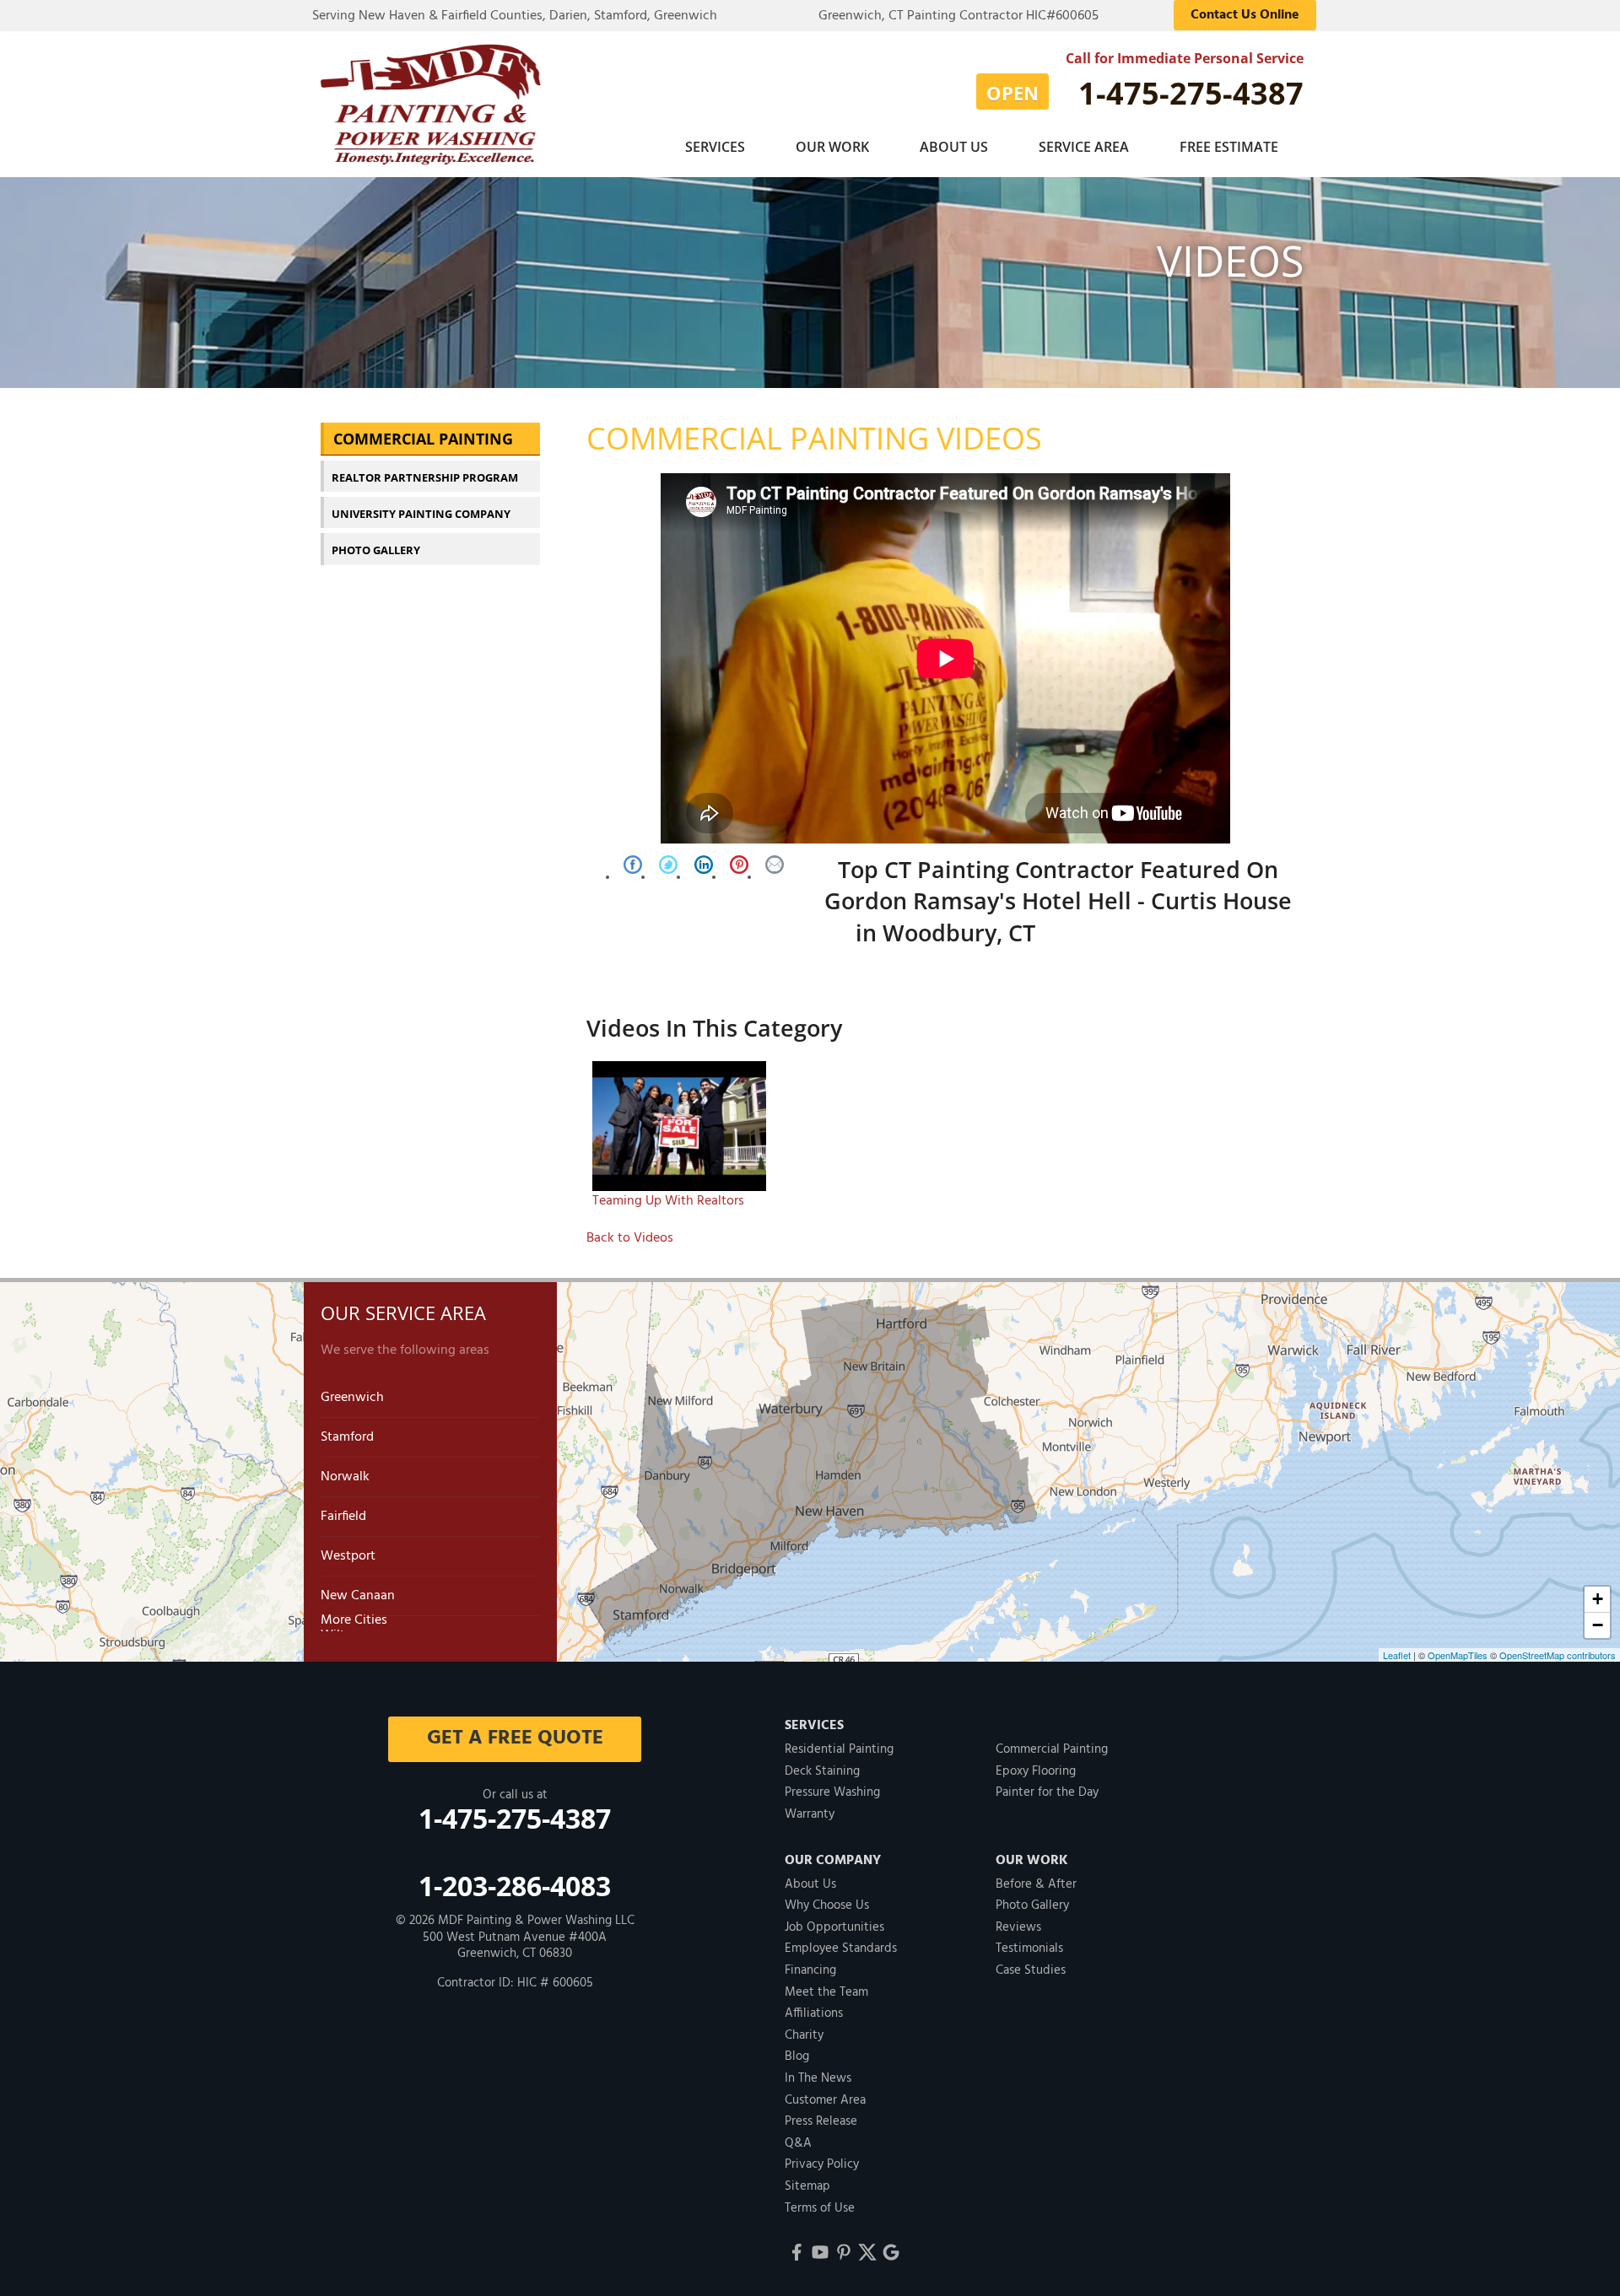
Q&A (798, 2143)
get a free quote (515, 1738)
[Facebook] (796, 2252)
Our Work (832, 147)
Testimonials (1029, 1948)
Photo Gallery (376, 550)
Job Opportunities (834, 1927)
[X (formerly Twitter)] (867, 2252)
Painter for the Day (1047, 1792)
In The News (818, 2078)
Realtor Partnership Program (425, 477)
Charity (804, 2035)
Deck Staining (822, 1771)
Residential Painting (839, 1749)
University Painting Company (421, 514)
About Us (954, 147)
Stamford (347, 1437)
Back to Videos (630, 1238)
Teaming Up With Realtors (668, 1201)
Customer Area (825, 2100)
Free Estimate (1229, 147)
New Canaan (358, 1596)
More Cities (354, 1620)
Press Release (821, 2121)
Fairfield (343, 1517)
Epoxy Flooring (1036, 1771)
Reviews (1018, 1927)
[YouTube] (820, 2252)
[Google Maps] (891, 2252)
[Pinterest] (844, 2252)
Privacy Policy (822, 2164)
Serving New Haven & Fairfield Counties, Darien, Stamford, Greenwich (515, 16)
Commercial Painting (423, 439)
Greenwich (352, 1398)
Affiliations (814, 2013)
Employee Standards (841, 1948)
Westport (348, 1556)
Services (715, 147)
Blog (797, 2056)
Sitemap (807, 2186)
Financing (810, 1970)
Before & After (1036, 1884)
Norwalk (345, 1477)
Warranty (810, 1814)
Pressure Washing (832, 1792)
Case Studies (1031, 1970)
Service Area (1084, 147)
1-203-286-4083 (515, 1886)
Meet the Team (826, 1992)
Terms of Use (820, 2208)
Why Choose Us (827, 1905)
